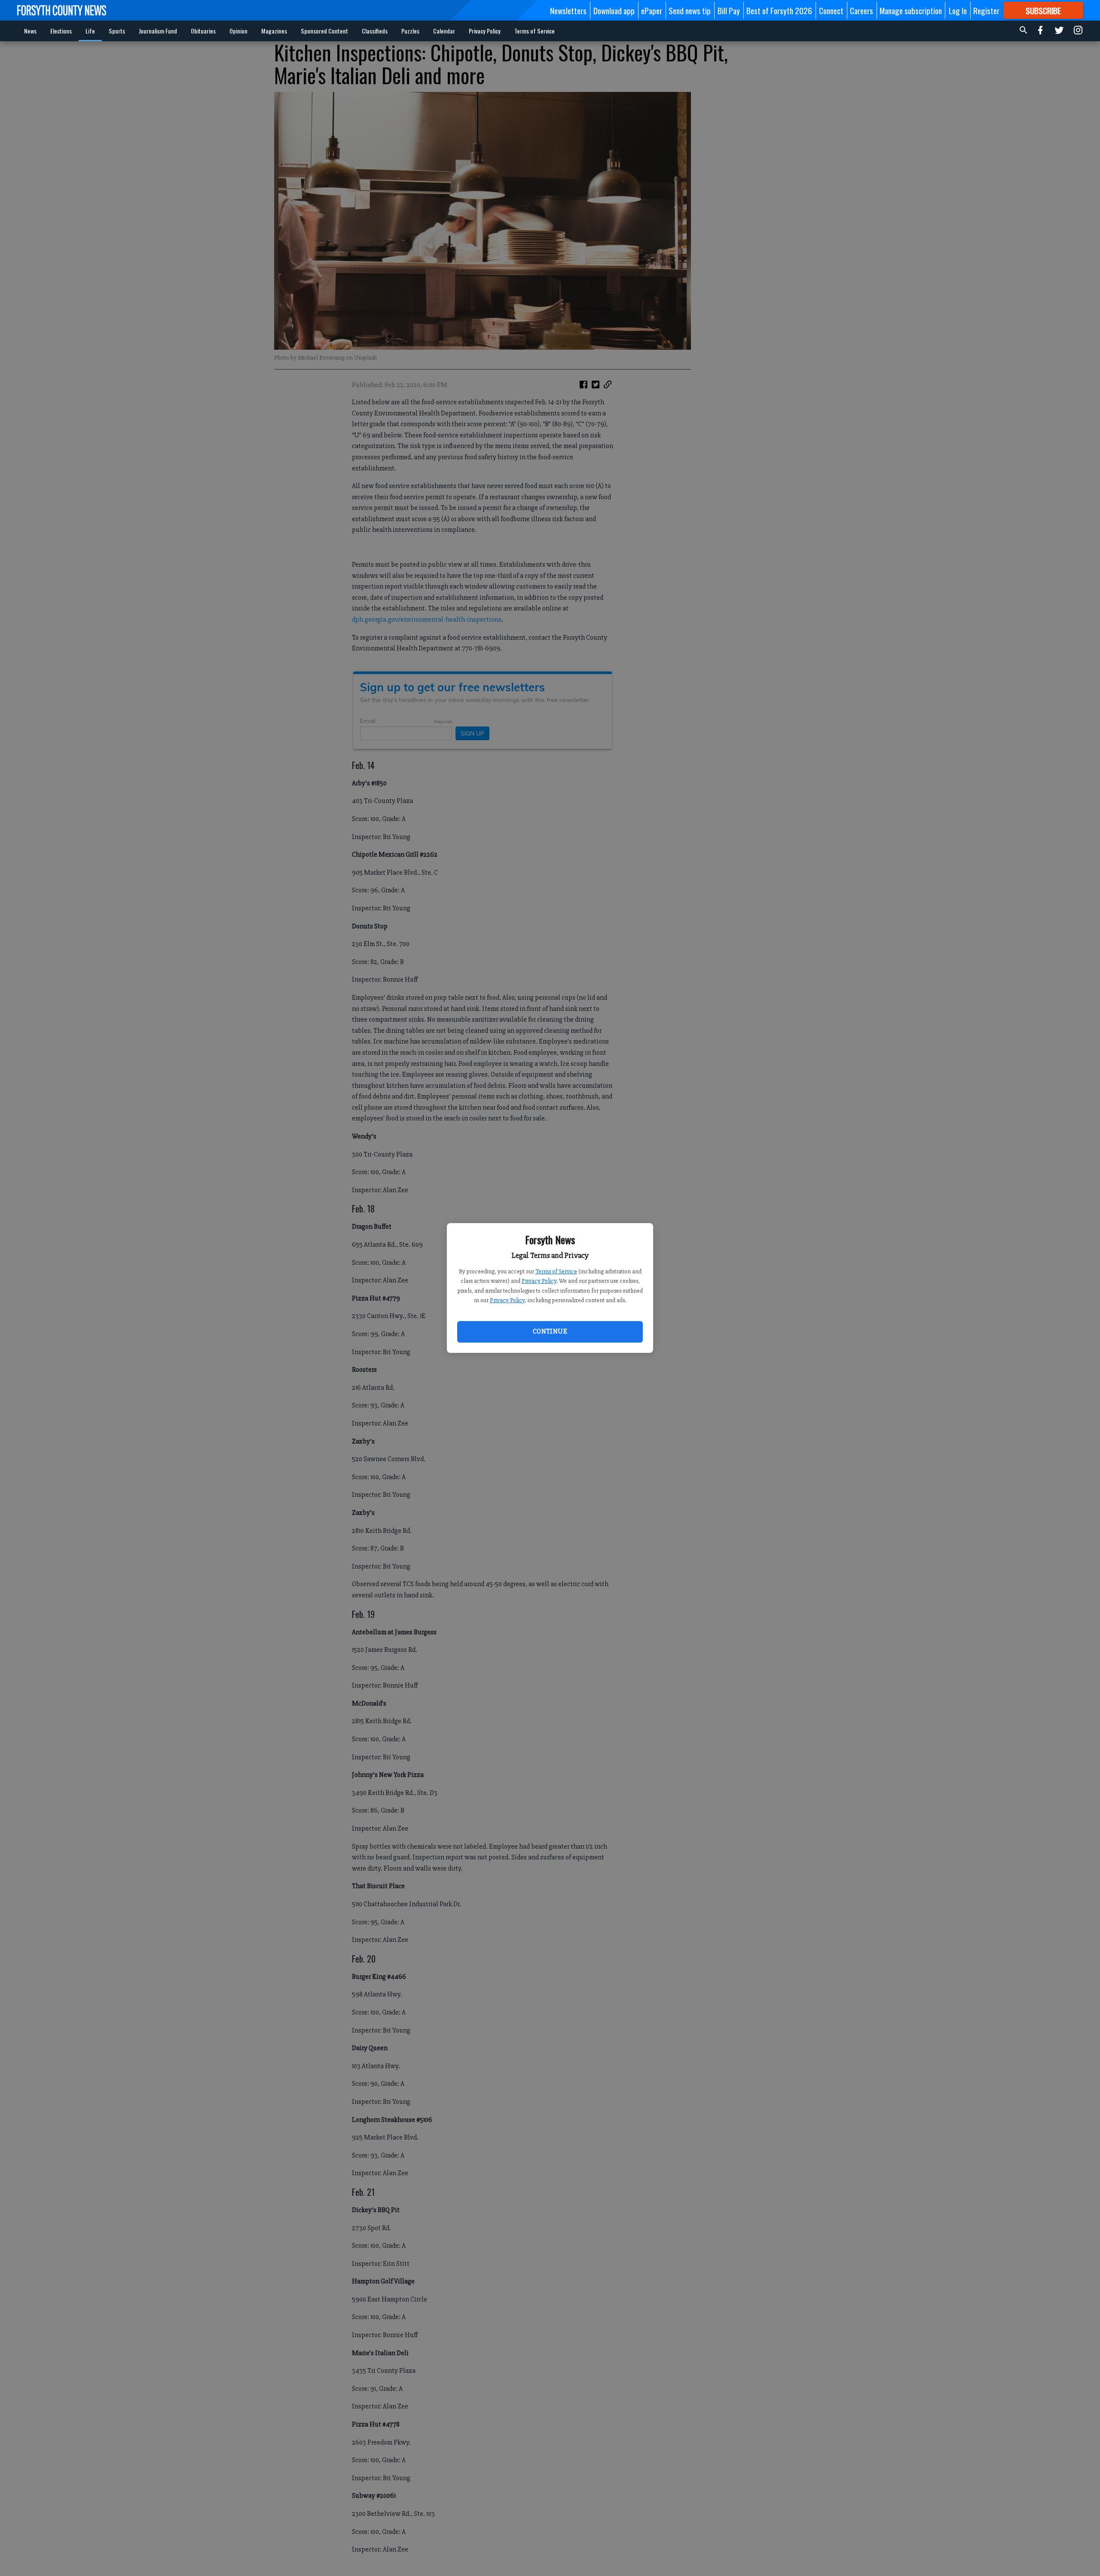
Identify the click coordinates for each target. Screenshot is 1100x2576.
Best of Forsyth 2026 (779, 10)
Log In (958, 10)
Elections (61, 31)
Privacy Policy (539, 1281)
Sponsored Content (324, 31)
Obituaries (203, 31)
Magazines (274, 31)
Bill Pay (729, 10)
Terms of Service (556, 1271)
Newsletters (568, 10)
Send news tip (690, 10)
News (30, 31)
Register (986, 10)
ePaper (652, 10)
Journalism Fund (158, 31)
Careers (862, 10)
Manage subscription (911, 10)
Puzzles (410, 31)
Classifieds (375, 31)
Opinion (238, 31)
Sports (117, 31)
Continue (550, 1331)
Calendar (444, 31)
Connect (831, 10)
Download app (614, 10)
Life (90, 31)
